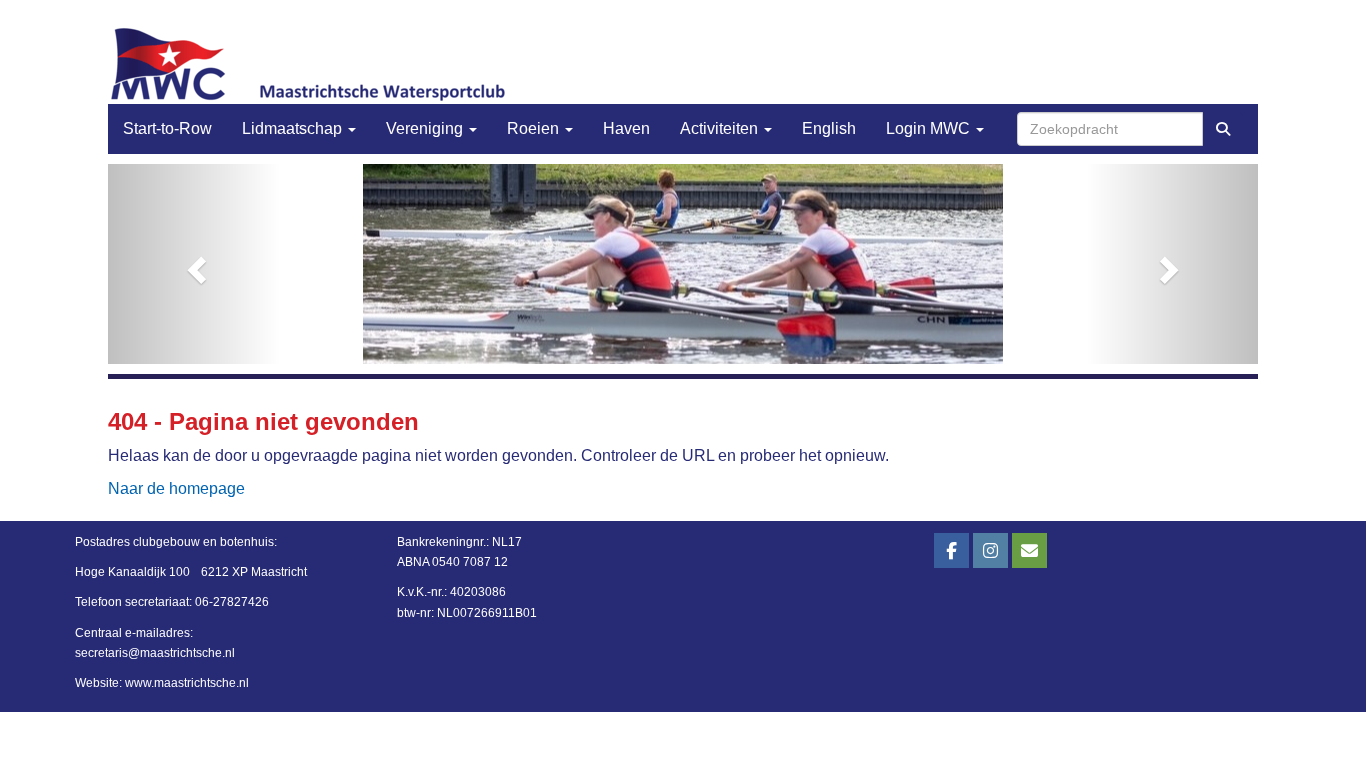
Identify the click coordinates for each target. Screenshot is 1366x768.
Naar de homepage (176, 488)
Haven (626, 128)
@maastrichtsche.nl (155, 653)
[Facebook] (951, 552)
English (829, 128)
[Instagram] (990, 552)
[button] (194, 264)
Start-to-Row (167, 128)
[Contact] (1029, 552)
